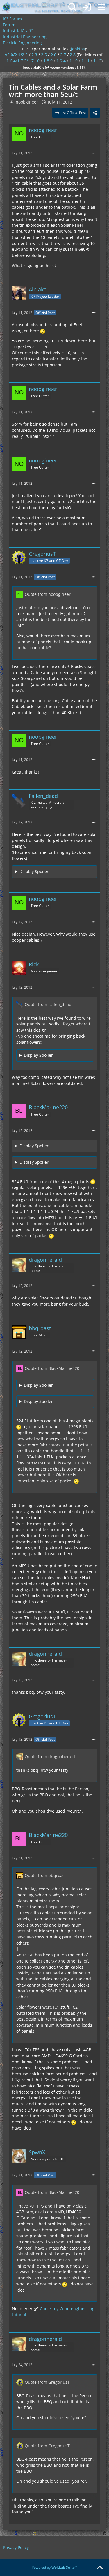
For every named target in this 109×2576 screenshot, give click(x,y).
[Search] (72, 7)
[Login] (87, 7)
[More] (94, 153)
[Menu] (101, 7)
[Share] (95, 113)
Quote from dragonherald (50, 1757)
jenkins (78, 49)
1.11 (85, 61)
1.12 (97, 61)
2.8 (73, 55)
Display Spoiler (34, 871)
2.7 (63, 55)
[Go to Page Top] (100, 2568)
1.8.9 (48, 61)
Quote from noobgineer (48, 594)
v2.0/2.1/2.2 (16, 55)
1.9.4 (61, 61)
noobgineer (27, 102)
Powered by (54, 2567)
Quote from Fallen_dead (48, 1004)
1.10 (74, 61)
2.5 (44, 55)
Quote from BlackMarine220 (52, 1368)
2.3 (34, 55)
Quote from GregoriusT (47, 2382)
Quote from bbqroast (45, 1875)
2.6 (53, 55)
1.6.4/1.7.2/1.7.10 (23, 61)
